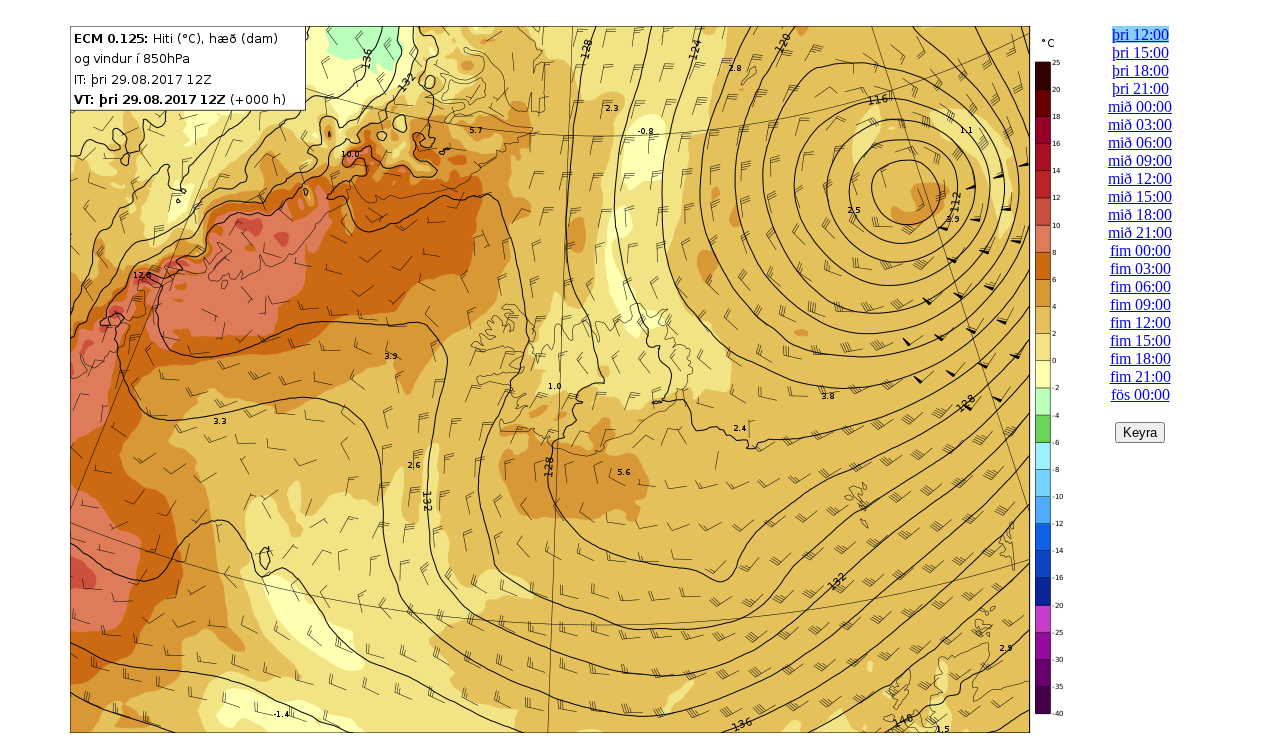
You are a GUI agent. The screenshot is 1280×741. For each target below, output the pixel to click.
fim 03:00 (1140, 268)
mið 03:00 (1140, 124)
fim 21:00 (1140, 376)
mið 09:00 (1140, 160)
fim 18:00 (1140, 358)
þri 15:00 (1140, 52)
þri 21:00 (1140, 88)
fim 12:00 (1140, 322)
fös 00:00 (1140, 394)
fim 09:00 (1140, 304)
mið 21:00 (1140, 232)
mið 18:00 (1140, 214)
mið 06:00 (1140, 142)
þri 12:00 (1140, 34)
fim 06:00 (1140, 286)
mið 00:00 (1140, 106)
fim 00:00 (1140, 250)
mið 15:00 (1140, 196)
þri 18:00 (1140, 70)
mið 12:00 (1140, 178)
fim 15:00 (1140, 340)
